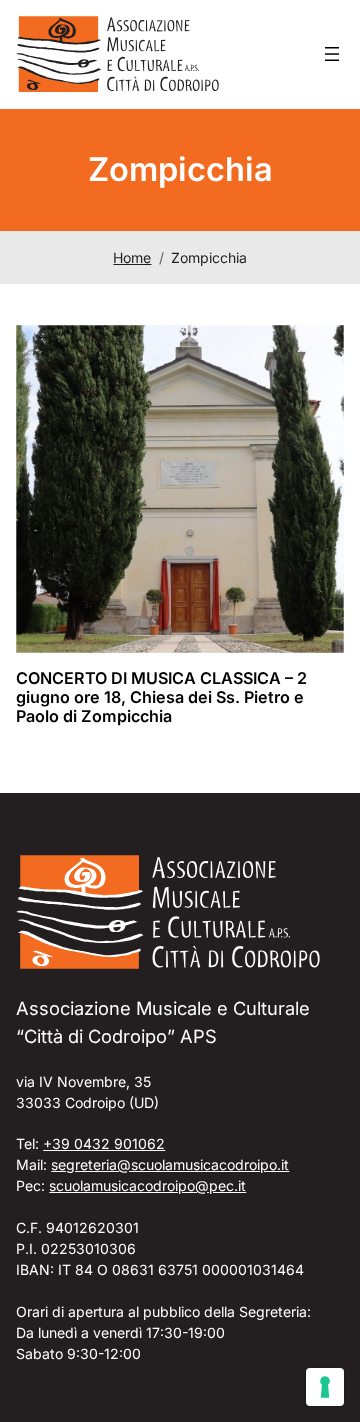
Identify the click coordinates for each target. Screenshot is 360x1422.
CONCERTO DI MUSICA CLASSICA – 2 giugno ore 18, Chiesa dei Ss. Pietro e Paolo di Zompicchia (161, 698)
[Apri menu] (332, 54)
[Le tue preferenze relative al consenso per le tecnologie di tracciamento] (325, 1387)
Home (132, 257)
